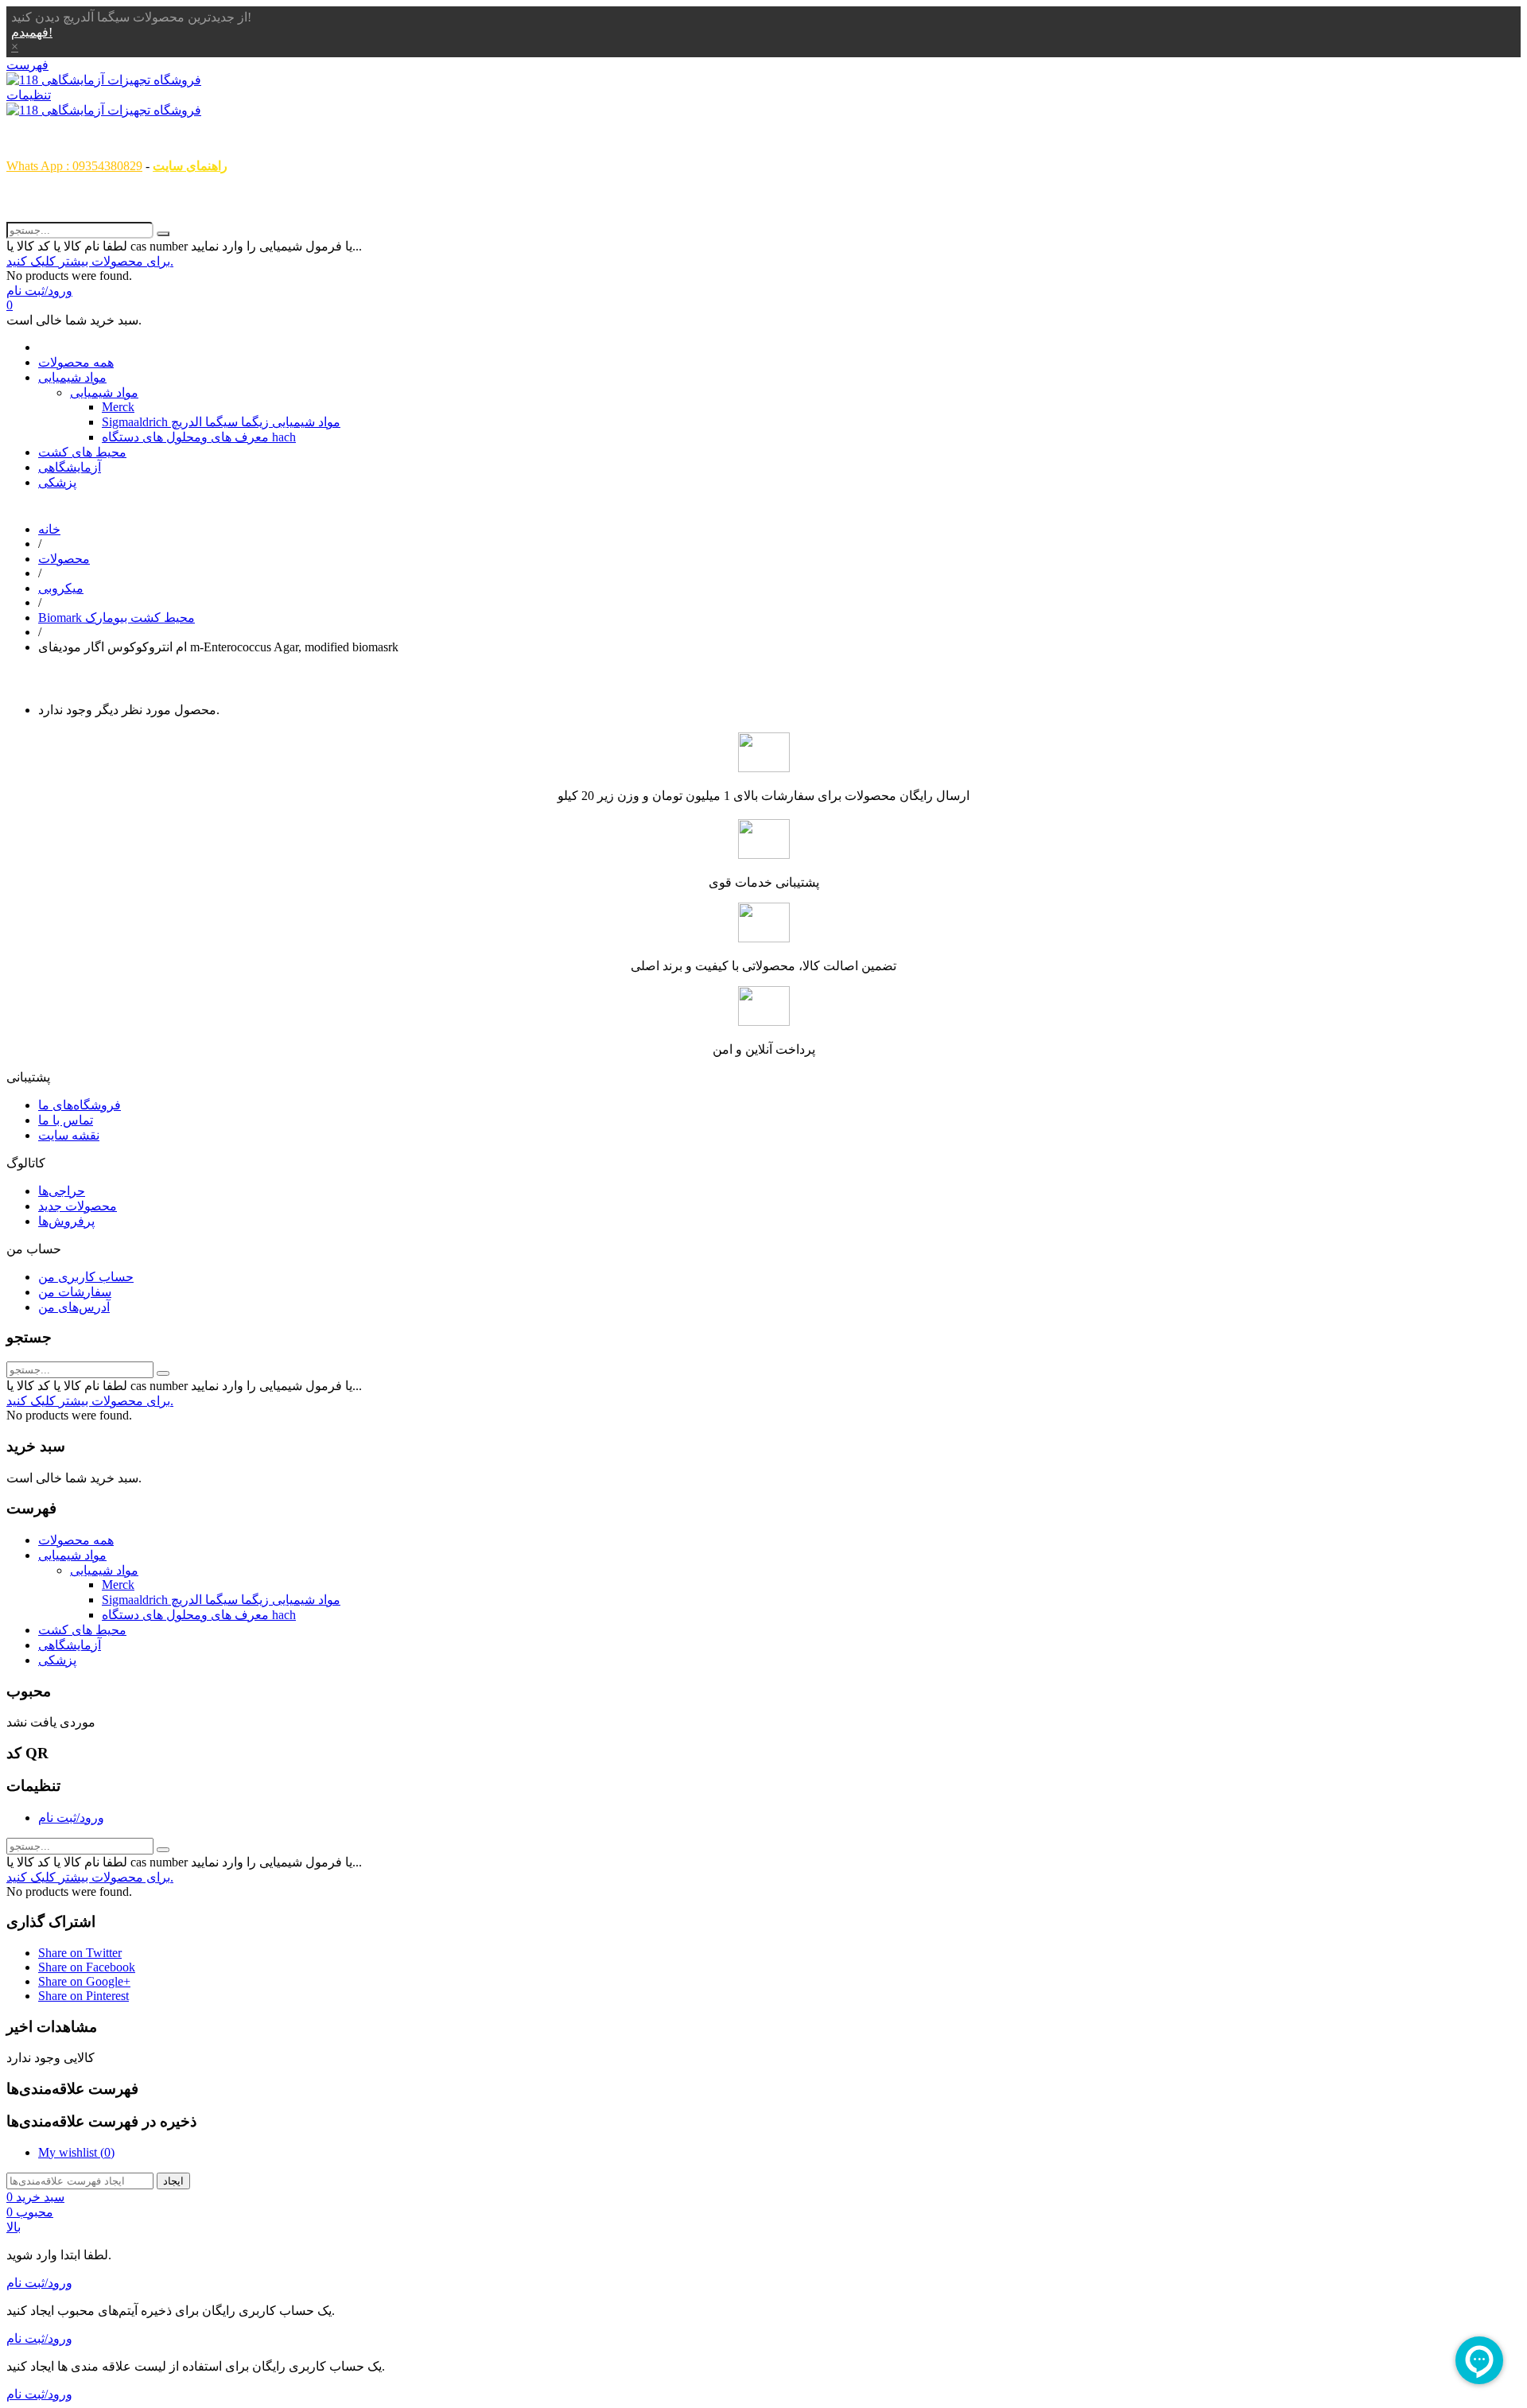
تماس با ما (66, 1120)
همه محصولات (76, 362)
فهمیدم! (32, 32)
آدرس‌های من (74, 1307)
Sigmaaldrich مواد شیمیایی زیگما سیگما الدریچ (221, 422)
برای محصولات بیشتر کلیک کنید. (90, 261)
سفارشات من (75, 1292)
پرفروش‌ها (66, 1221)
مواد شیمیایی (72, 377)
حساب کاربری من (86, 1277)
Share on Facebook (87, 1967)
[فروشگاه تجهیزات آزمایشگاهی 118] (104, 80)
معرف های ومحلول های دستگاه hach (199, 437)
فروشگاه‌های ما (80, 1105)
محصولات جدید (78, 1206)
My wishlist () (76, 2152)
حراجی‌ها (62, 1191)
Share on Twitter (80, 1953)
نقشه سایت (69, 1135)
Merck (118, 407)
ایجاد (173, 2181)
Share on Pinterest (84, 1996)
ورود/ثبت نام (71, 1818)
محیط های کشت (82, 452)
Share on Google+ (84, 1981)
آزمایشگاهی (70, 467)
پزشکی (57, 482)
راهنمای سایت (190, 166)
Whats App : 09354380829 (74, 166)
